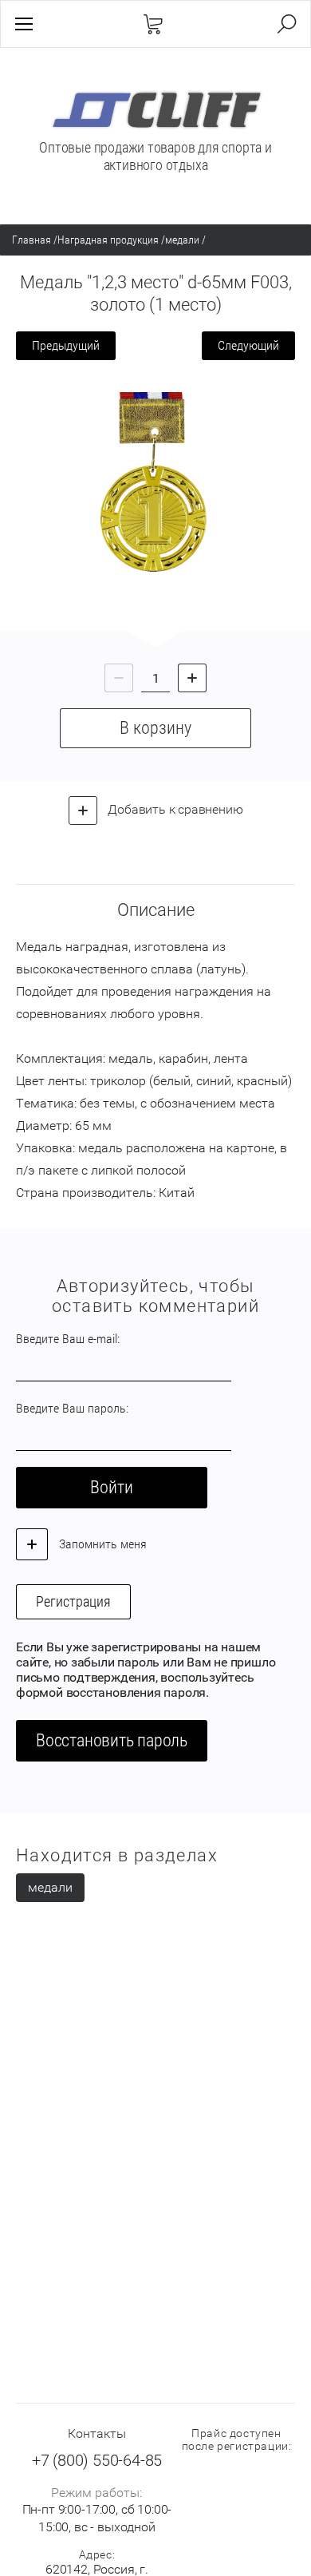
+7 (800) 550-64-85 (97, 2460)
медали (182, 240)
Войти (112, 1487)
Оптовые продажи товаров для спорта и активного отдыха (155, 156)
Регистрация (73, 1601)
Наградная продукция (108, 240)
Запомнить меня (101, 1544)
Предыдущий (66, 345)
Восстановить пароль (112, 1740)
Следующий (248, 345)
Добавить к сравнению (174, 809)
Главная (31, 240)
